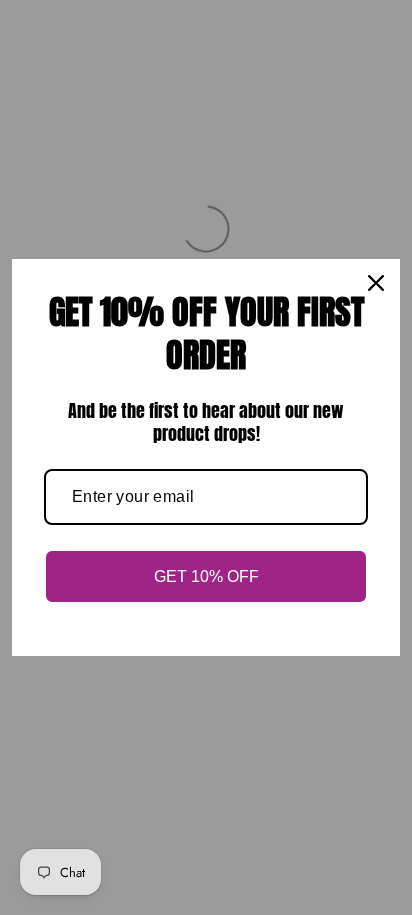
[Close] (376, 283)
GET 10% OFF (206, 576)
